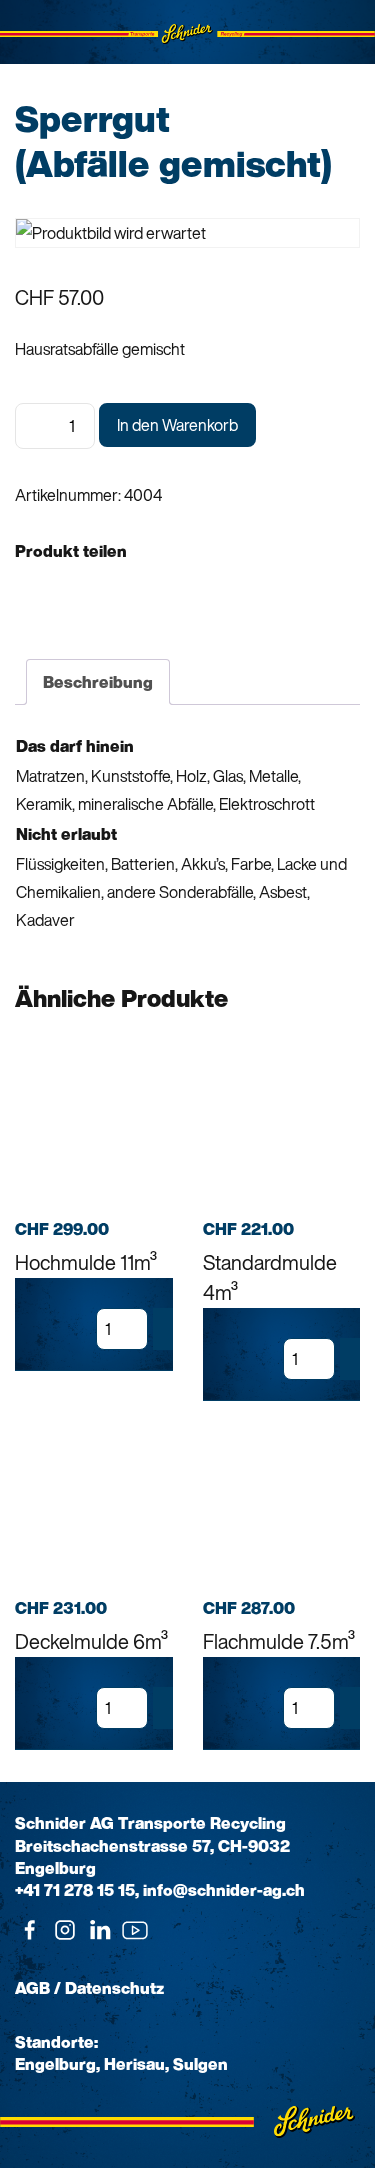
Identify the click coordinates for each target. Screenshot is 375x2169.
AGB (32, 1988)
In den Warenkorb (177, 425)
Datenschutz (114, 1988)
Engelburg (55, 2064)
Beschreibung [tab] (98, 682)
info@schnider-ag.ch (224, 1890)
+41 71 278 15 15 (75, 1890)
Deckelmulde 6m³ (91, 1641)
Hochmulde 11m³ (86, 1262)
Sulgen (200, 2064)
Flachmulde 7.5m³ (279, 1641)
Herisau (134, 2064)
